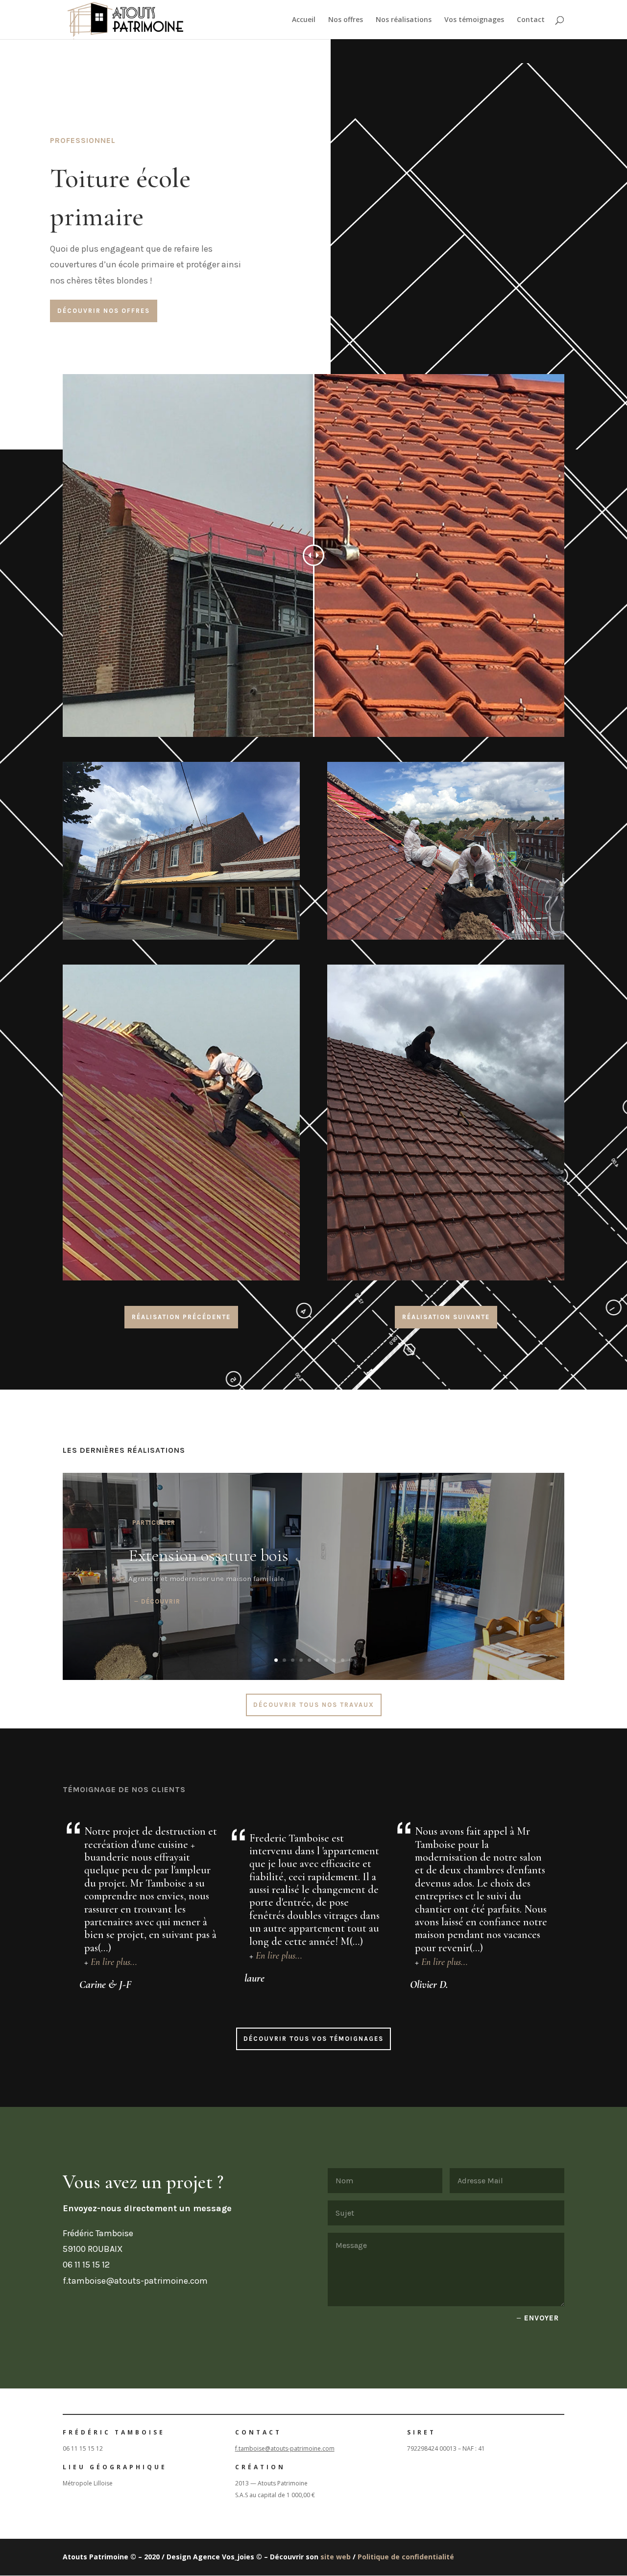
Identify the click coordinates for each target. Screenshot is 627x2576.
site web (336, 2557)
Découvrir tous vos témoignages (313, 2039)
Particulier (154, 1523)
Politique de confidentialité (406, 2557)
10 (351, 1660)
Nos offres (346, 20)
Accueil (304, 20)
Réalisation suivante (446, 1317)
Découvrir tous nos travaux (314, 1705)
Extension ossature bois (208, 1555)
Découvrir (161, 1601)
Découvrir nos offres (104, 311)
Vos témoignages (474, 20)
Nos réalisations (404, 20)
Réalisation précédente (181, 1317)
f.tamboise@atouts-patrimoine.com (285, 2448)
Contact (531, 20)
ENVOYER (542, 2318)
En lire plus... (114, 1962)
